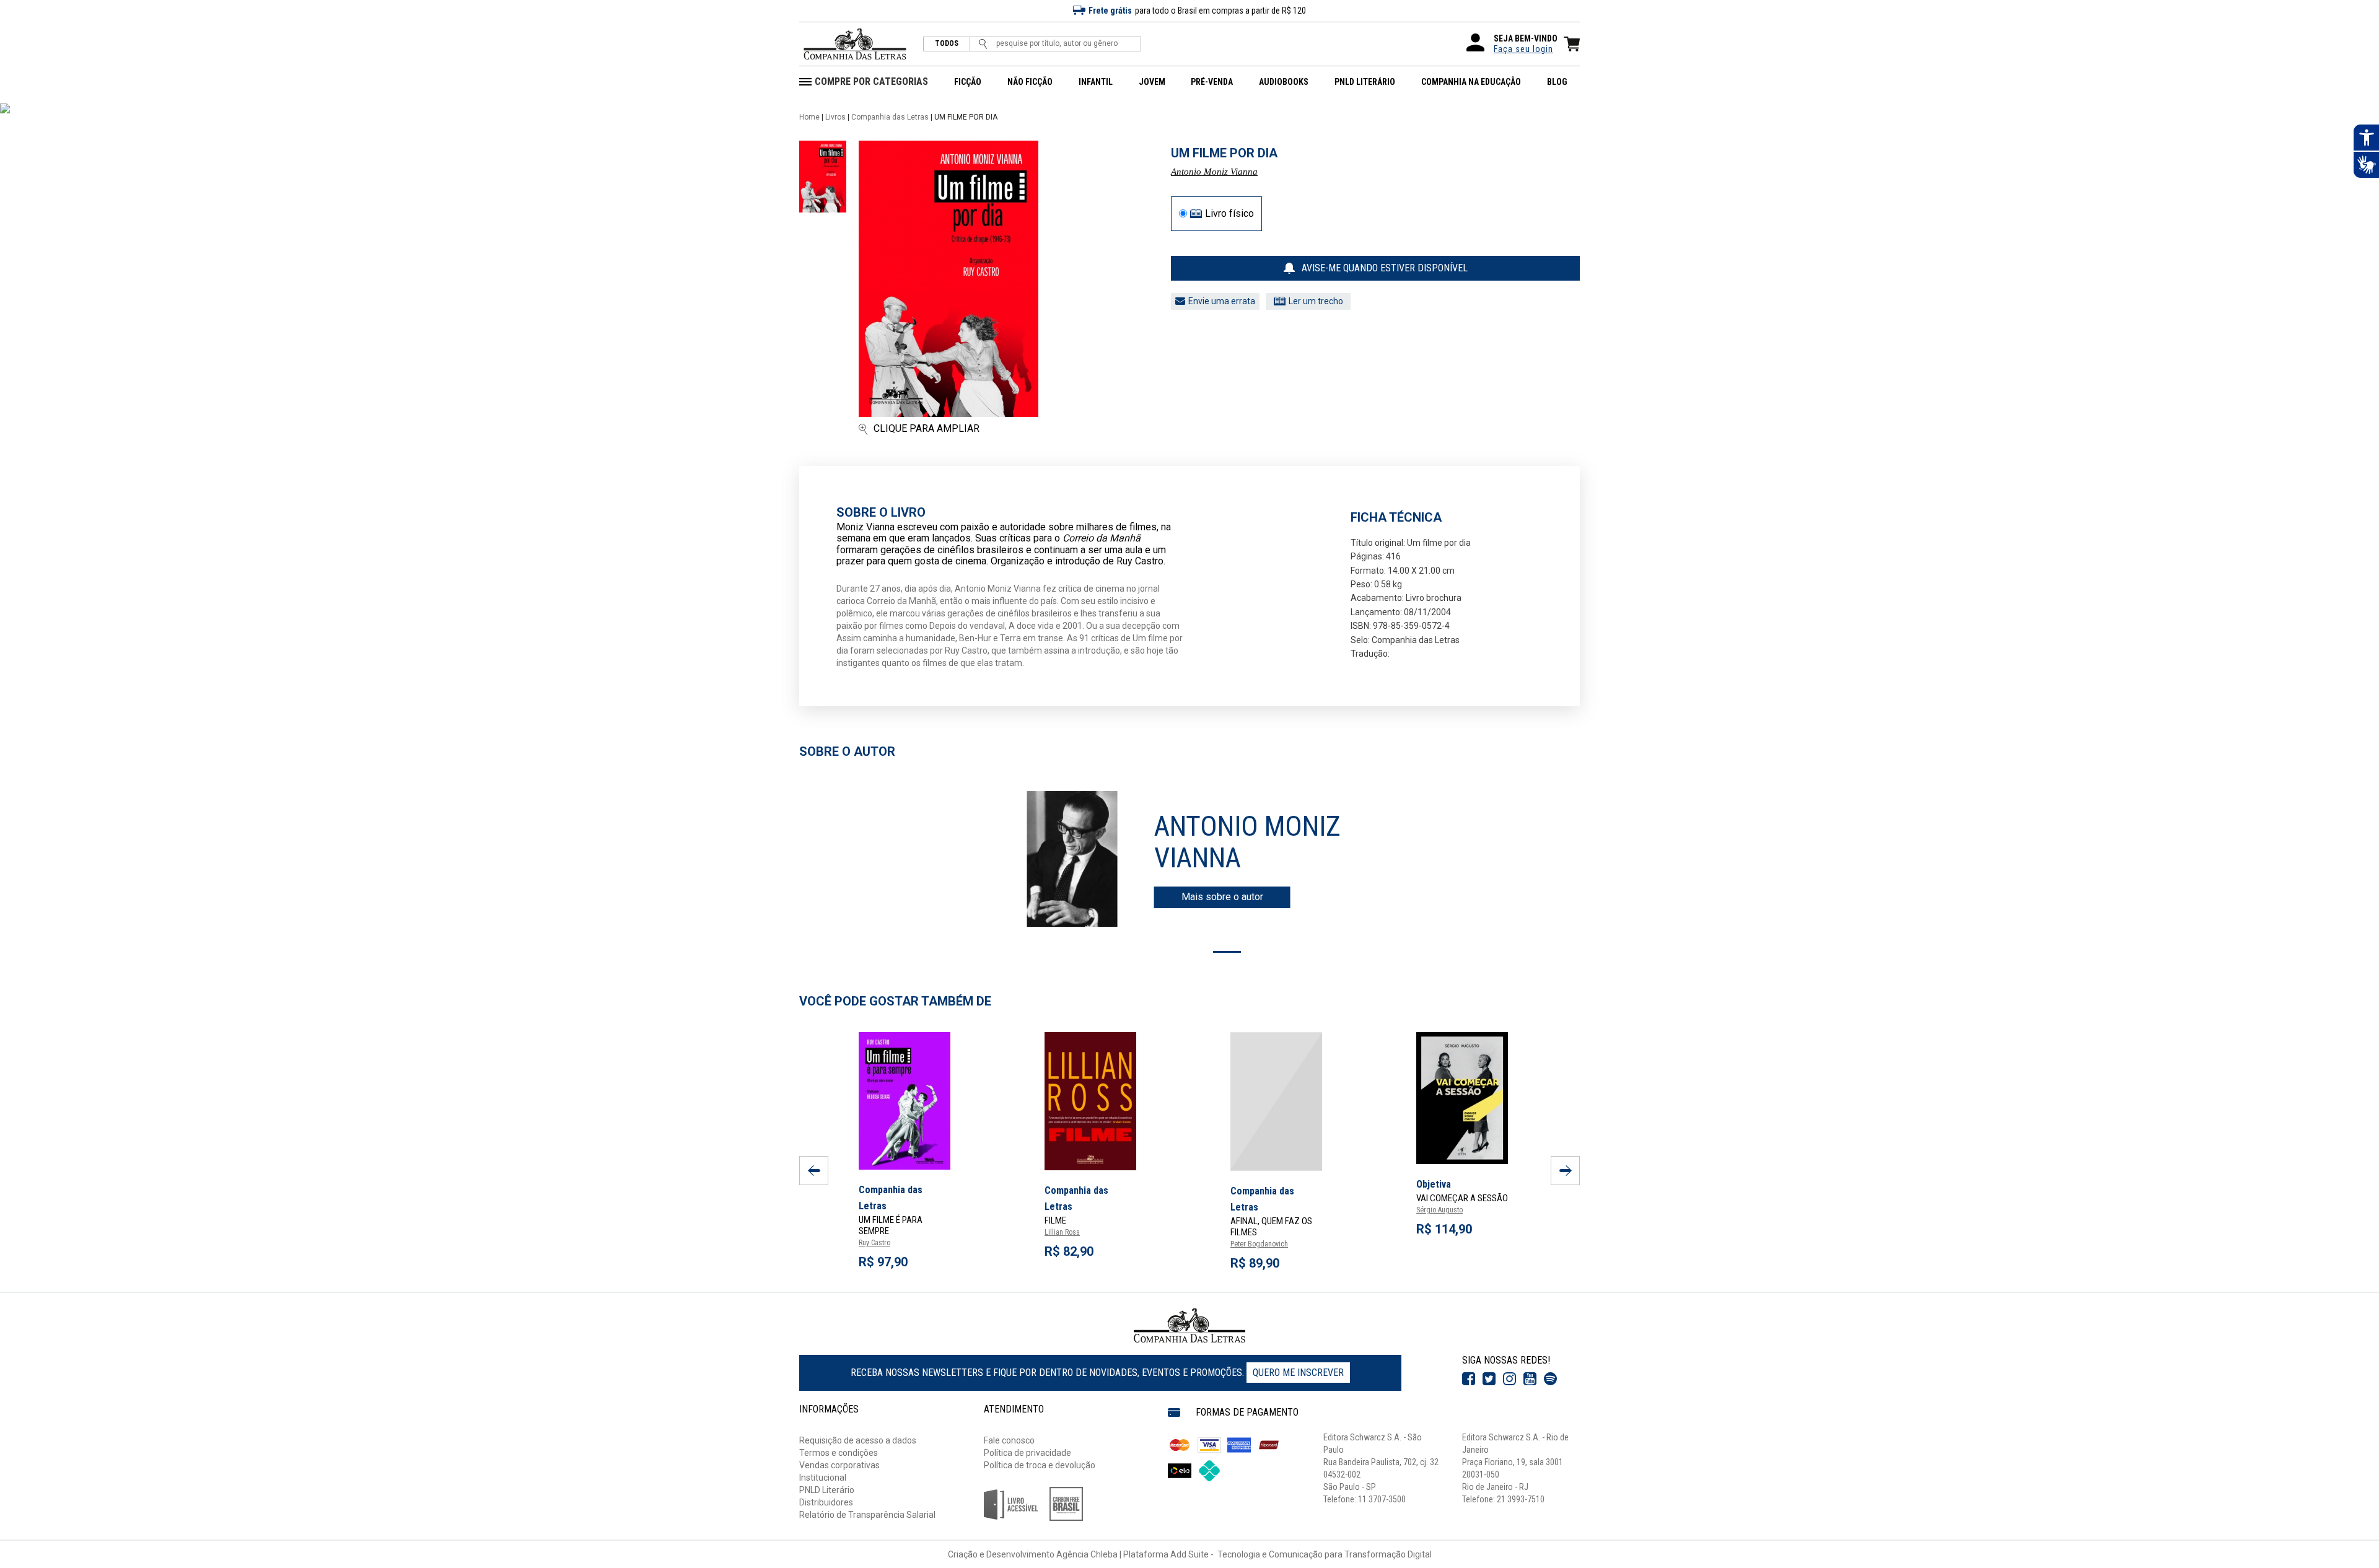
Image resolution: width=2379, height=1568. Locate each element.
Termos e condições (839, 1453)
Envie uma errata (1222, 301)
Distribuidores (826, 1502)
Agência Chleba (1087, 1554)
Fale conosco (1009, 1440)
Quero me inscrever (1298, 1373)
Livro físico (1229, 214)
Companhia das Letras (890, 117)
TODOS (947, 44)
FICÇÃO (968, 82)
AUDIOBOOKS (1284, 82)
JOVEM (1152, 82)
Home (809, 117)
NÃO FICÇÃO (1030, 82)
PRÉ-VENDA (1212, 82)
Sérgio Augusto (1439, 1210)
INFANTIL (1096, 82)
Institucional (823, 1478)
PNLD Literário (827, 1490)
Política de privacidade (1027, 1453)
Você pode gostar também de (895, 1001)
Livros (835, 117)
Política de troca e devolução (1040, 1465)
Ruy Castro (874, 1243)
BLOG (1557, 82)
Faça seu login (1523, 49)
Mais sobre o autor (1222, 897)
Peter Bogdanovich (1259, 1244)
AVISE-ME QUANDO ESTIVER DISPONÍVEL (1385, 268)
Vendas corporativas (839, 1465)
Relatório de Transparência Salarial (867, 1515)
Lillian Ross (1062, 1232)
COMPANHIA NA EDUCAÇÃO (1471, 82)
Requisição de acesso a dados (858, 1440)
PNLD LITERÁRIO (1365, 82)
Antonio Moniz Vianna (1214, 172)
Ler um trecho (1316, 301)
